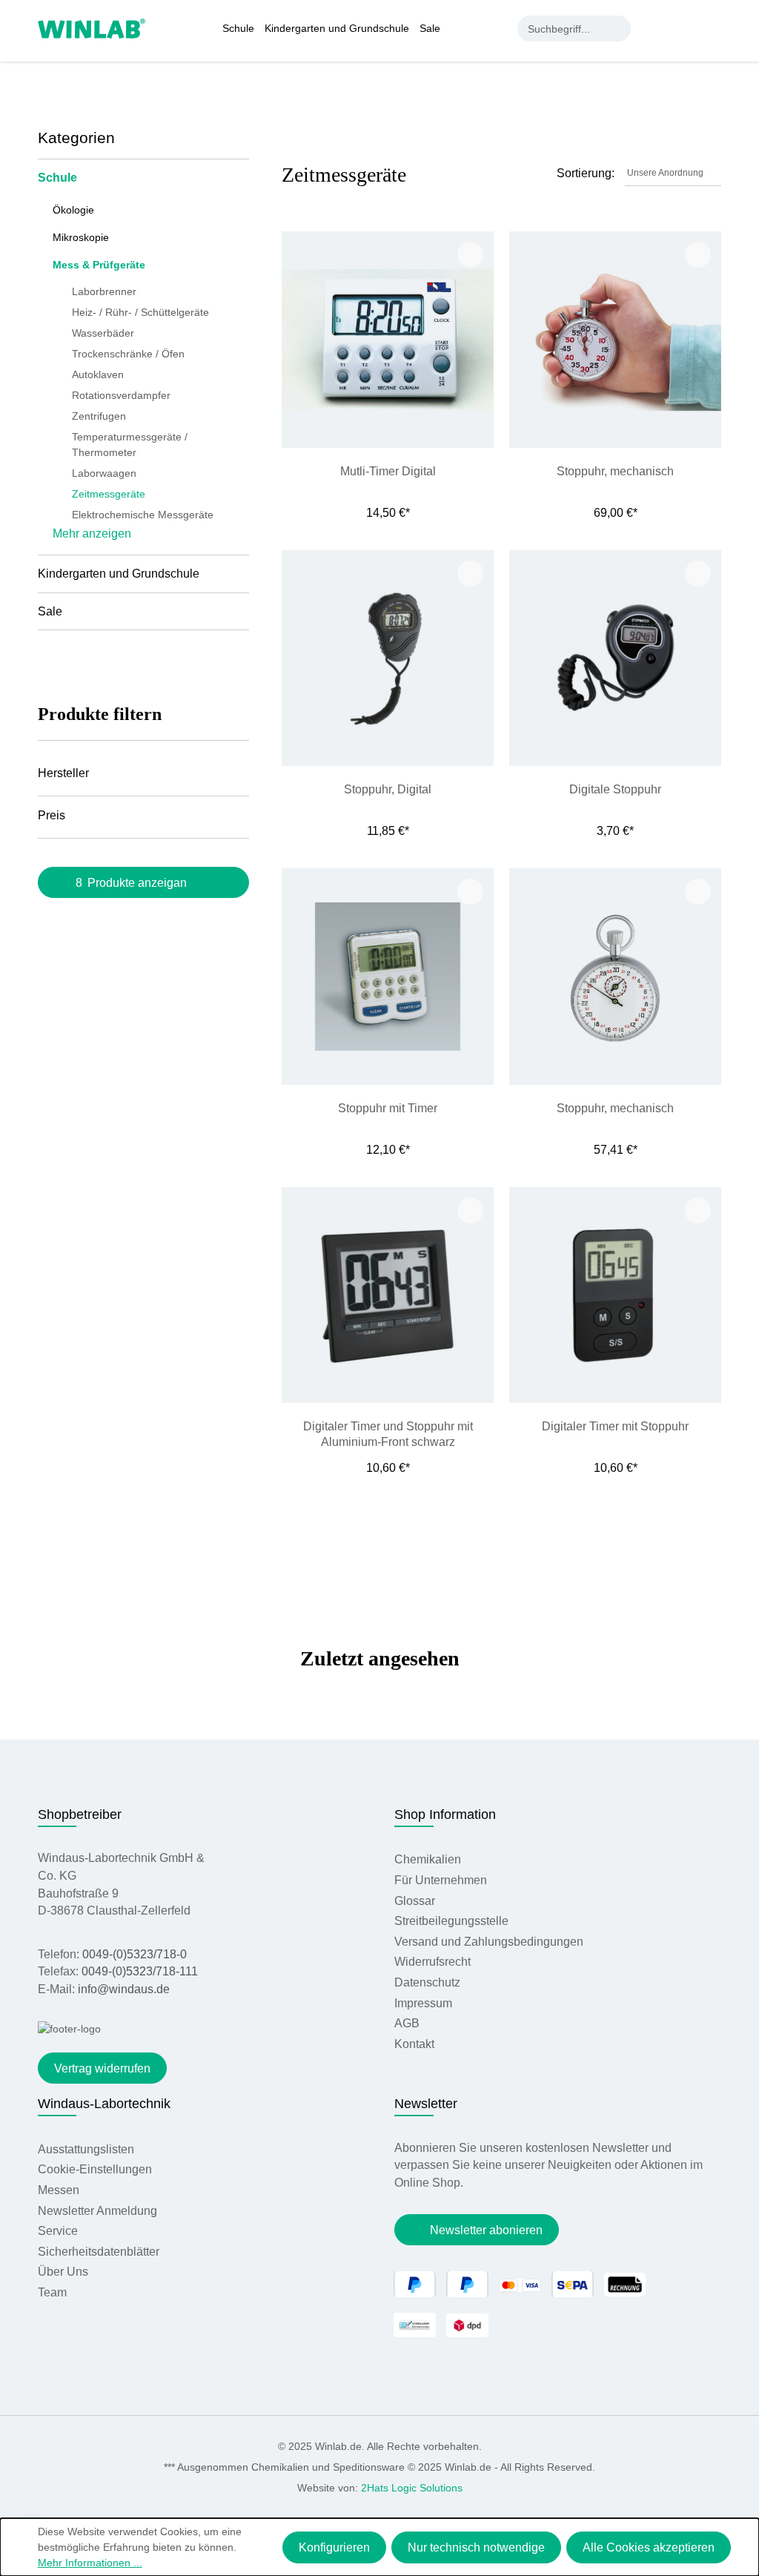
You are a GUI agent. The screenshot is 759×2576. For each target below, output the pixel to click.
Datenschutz (427, 1982)
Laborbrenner (104, 291)
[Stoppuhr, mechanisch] (615, 339)
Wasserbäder (103, 333)
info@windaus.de (124, 1989)
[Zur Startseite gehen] (92, 27)
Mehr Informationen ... (90, 2563)
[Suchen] (618, 29)
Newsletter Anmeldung (97, 2211)
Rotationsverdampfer (121, 395)
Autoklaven (98, 374)
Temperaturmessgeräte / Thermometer (130, 445)
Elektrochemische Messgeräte (143, 515)
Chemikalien (428, 1859)
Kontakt (414, 2044)
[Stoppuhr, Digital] (388, 658)
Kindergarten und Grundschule (119, 574)
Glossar (415, 1901)
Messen (59, 2190)
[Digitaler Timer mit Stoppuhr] (615, 1295)
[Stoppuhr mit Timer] (388, 976)
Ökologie (73, 210)
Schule (57, 178)
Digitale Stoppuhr (615, 789)
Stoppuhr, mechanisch (615, 471)
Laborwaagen (104, 473)
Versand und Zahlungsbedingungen (489, 1942)
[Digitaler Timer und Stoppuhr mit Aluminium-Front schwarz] (388, 1295)
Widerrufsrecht (432, 1962)
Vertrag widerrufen (102, 2068)
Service (58, 2231)
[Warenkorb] (713, 28)
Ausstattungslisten (86, 2149)
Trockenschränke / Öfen (128, 354)
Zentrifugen (99, 416)
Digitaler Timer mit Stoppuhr (615, 1426)
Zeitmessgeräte (109, 494)
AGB (407, 2023)
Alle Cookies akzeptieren (649, 2547)
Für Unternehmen (441, 1880)
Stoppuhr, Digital (388, 789)
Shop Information (445, 1814)
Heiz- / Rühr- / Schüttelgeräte (140, 312)
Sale (50, 611)
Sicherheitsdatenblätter (99, 2252)
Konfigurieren (334, 2547)
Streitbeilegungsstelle (451, 1921)
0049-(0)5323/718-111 (140, 1971)
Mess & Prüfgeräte (99, 265)
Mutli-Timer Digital (388, 471)
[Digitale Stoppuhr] (615, 658)
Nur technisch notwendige (476, 2547)
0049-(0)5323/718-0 (135, 1954)
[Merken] (470, 255)
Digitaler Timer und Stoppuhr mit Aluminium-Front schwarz (388, 1434)
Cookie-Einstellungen (95, 2169)
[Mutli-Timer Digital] (388, 339)
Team (52, 2292)
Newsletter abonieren (486, 2230)
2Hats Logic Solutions (412, 2488)
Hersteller (63, 773)
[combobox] (561, 29)
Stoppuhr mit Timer (388, 1108)
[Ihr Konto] (654, 28)
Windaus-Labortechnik (104, 2104)
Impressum (423, 2003)
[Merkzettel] (684, 28)
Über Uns (63, 2272)
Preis (52, 815)
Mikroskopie (81, 237)
